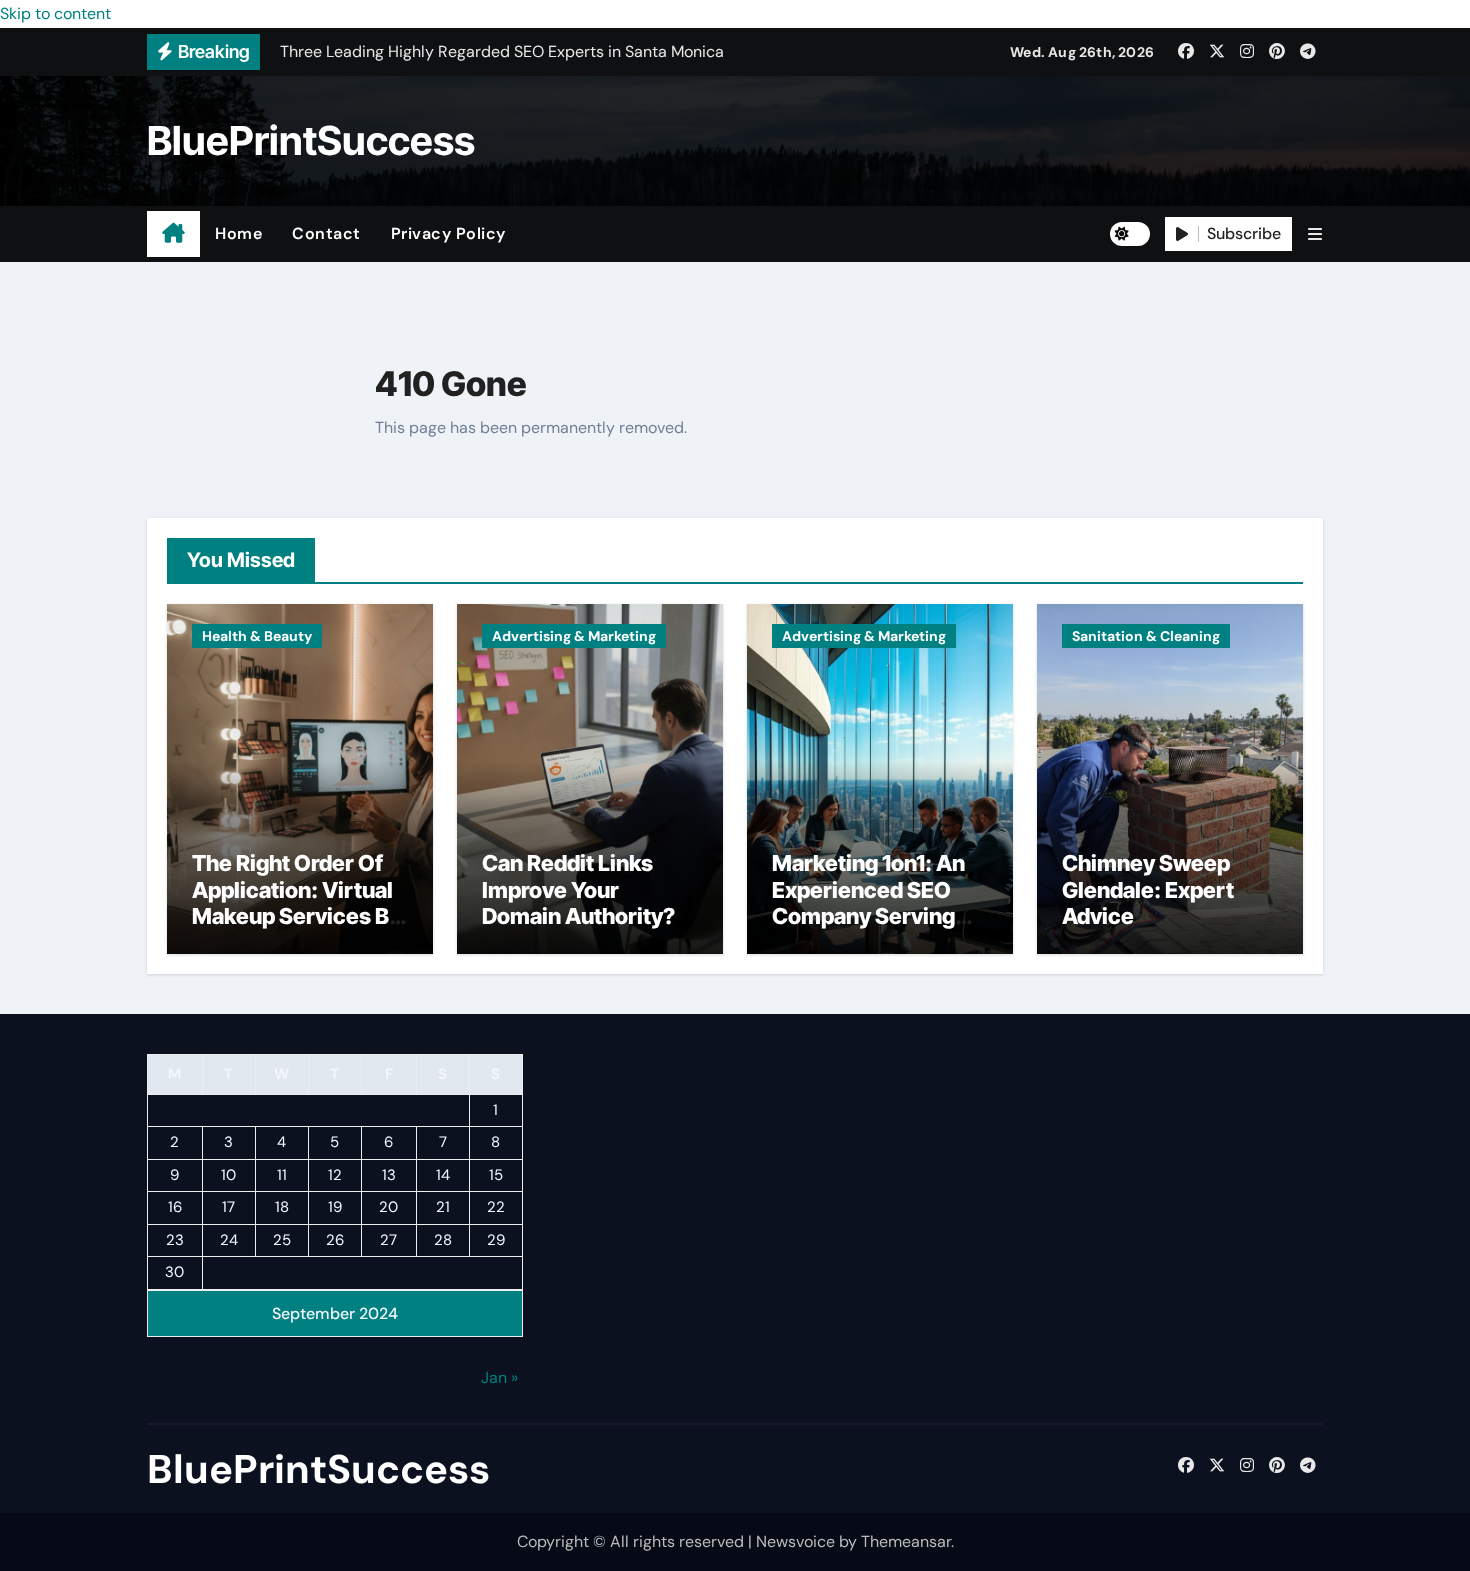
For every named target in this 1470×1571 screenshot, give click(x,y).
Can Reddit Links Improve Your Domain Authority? (578, 889)
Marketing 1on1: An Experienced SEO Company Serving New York (868, 902)
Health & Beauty (257, 636)
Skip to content (55, 13)
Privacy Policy (448, 233)
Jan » (499, 1378)
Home (238, 233)
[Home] (173, 234)
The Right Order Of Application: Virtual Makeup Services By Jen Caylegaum (296, 902)
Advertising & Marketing (574, 636)
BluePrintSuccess (311, 140)
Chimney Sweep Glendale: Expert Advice (1148, 889)
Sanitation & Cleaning (1146, 636)
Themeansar (906, 1541)
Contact (326, 233)
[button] (1315, 234)
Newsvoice (795, 1541)
